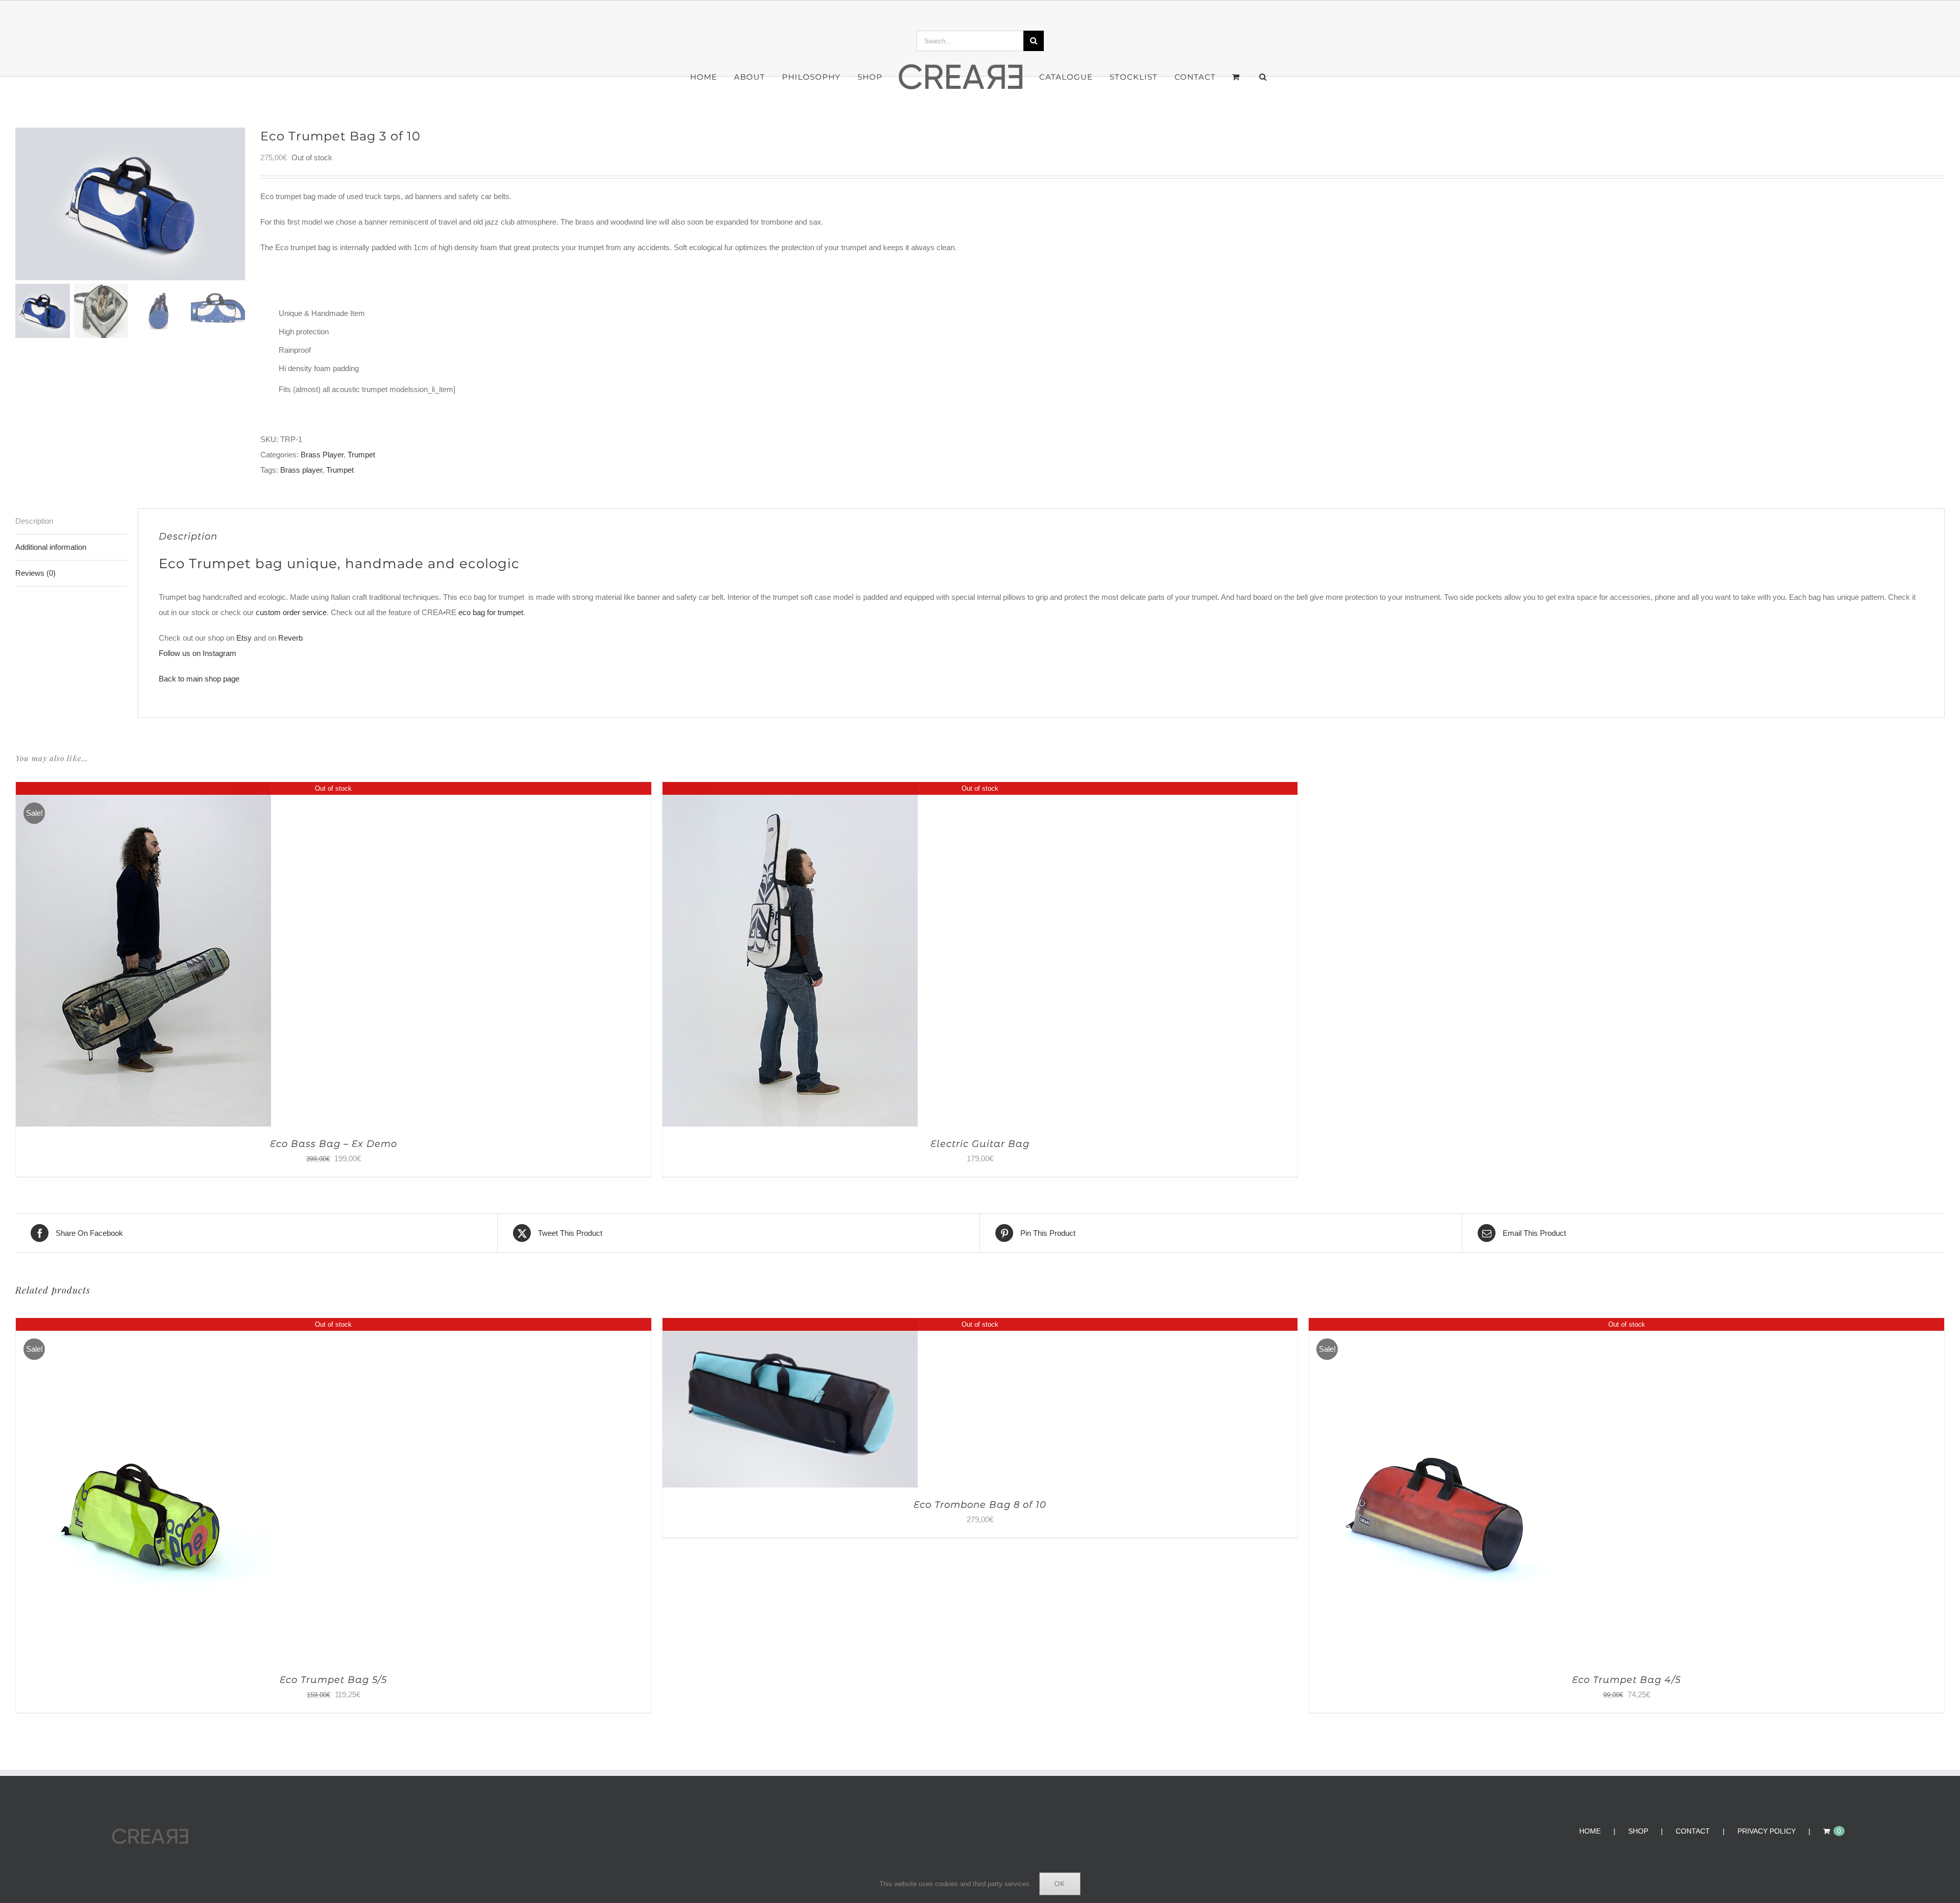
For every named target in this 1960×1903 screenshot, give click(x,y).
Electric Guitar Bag (980, 1144)
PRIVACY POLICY (1767, 1831)
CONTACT (1693, 1831)
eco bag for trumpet (491, 612)
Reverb (290, 638)
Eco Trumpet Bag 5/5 (333, 1680)
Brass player (301, 470)
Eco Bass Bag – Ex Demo (334, 1144)
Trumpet (361, 455)
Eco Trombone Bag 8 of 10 (980, 1505)
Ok (1060, 1884)
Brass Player (322, 455)
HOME (1590, 1831)
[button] (1241, 77)
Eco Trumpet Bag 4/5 (1626, 1680)
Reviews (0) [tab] (35, 573)
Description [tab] (34, 521)
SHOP (1638, 1831)
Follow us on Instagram (198, 653)
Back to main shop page (199, 679)
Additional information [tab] (51, 547)
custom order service (291, 612)
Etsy (244, 638)
